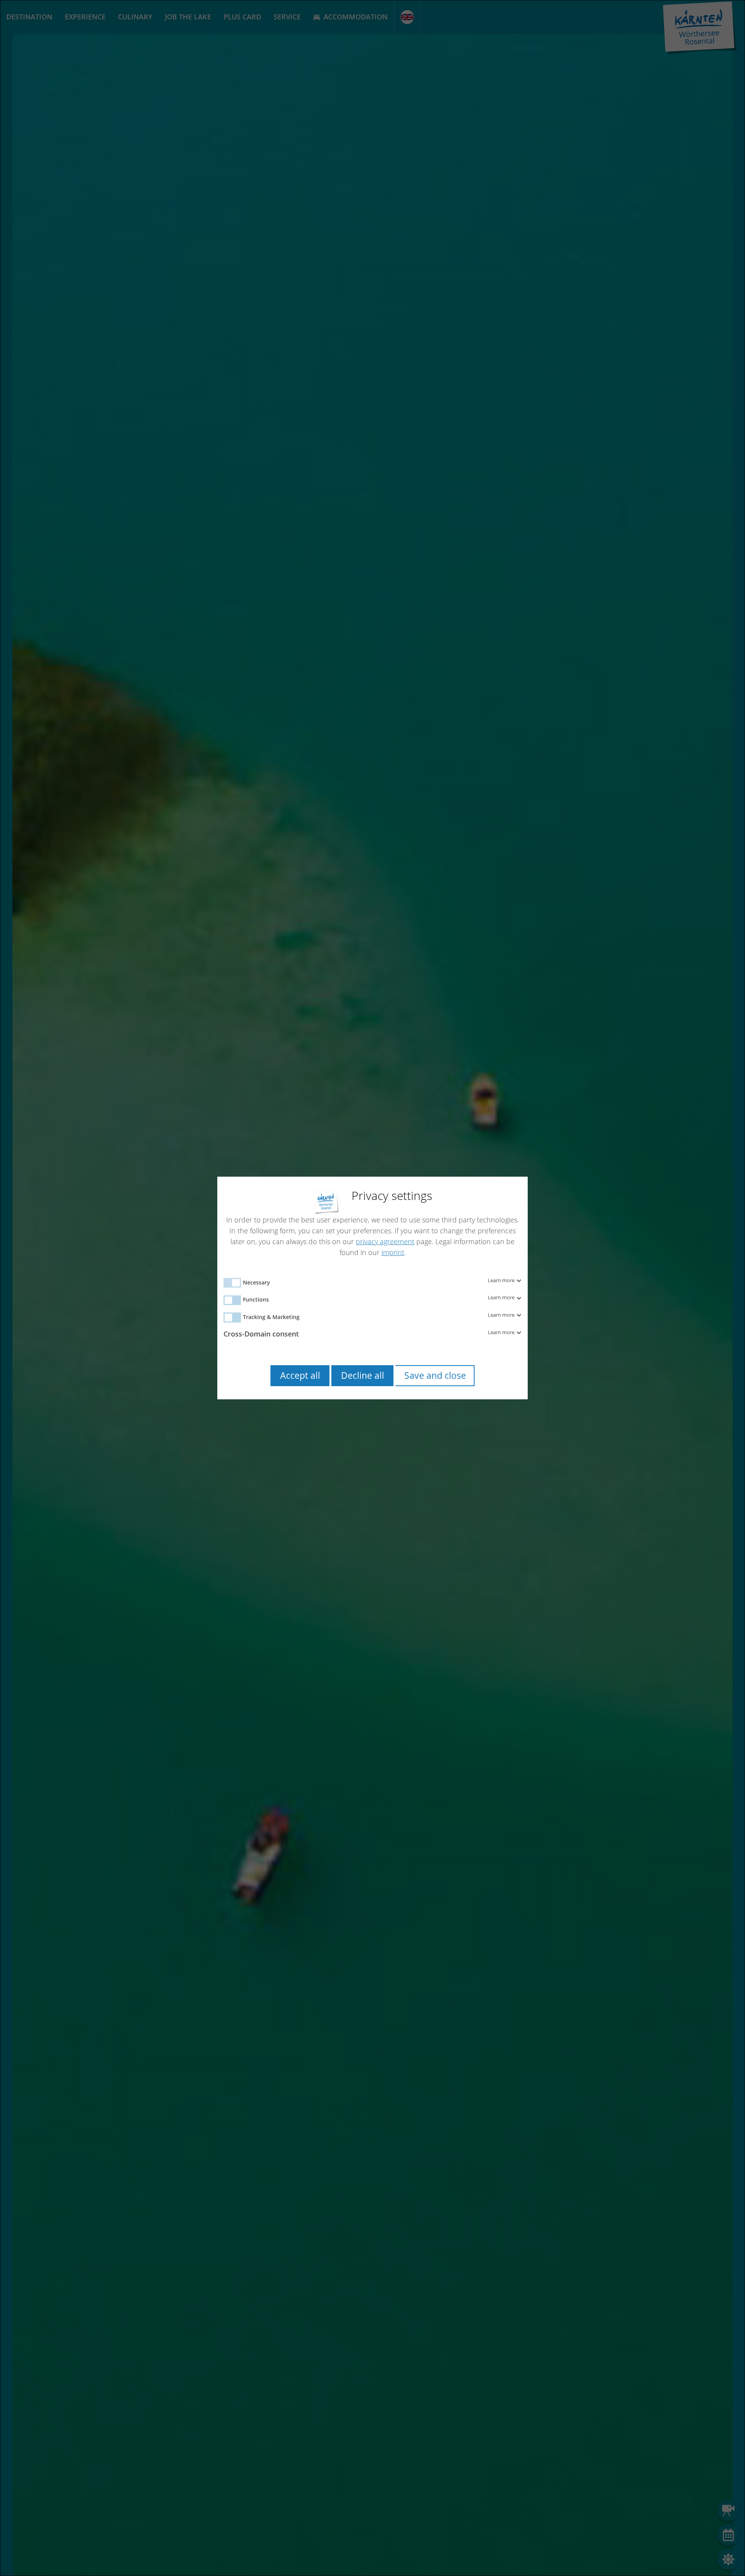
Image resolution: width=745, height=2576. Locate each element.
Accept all (300, 1375)
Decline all (363, 1375)
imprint (393, 1252)
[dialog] (372, 1288)
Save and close (435, 1375)
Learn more (502, 1281)
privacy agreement (385, 1241)
